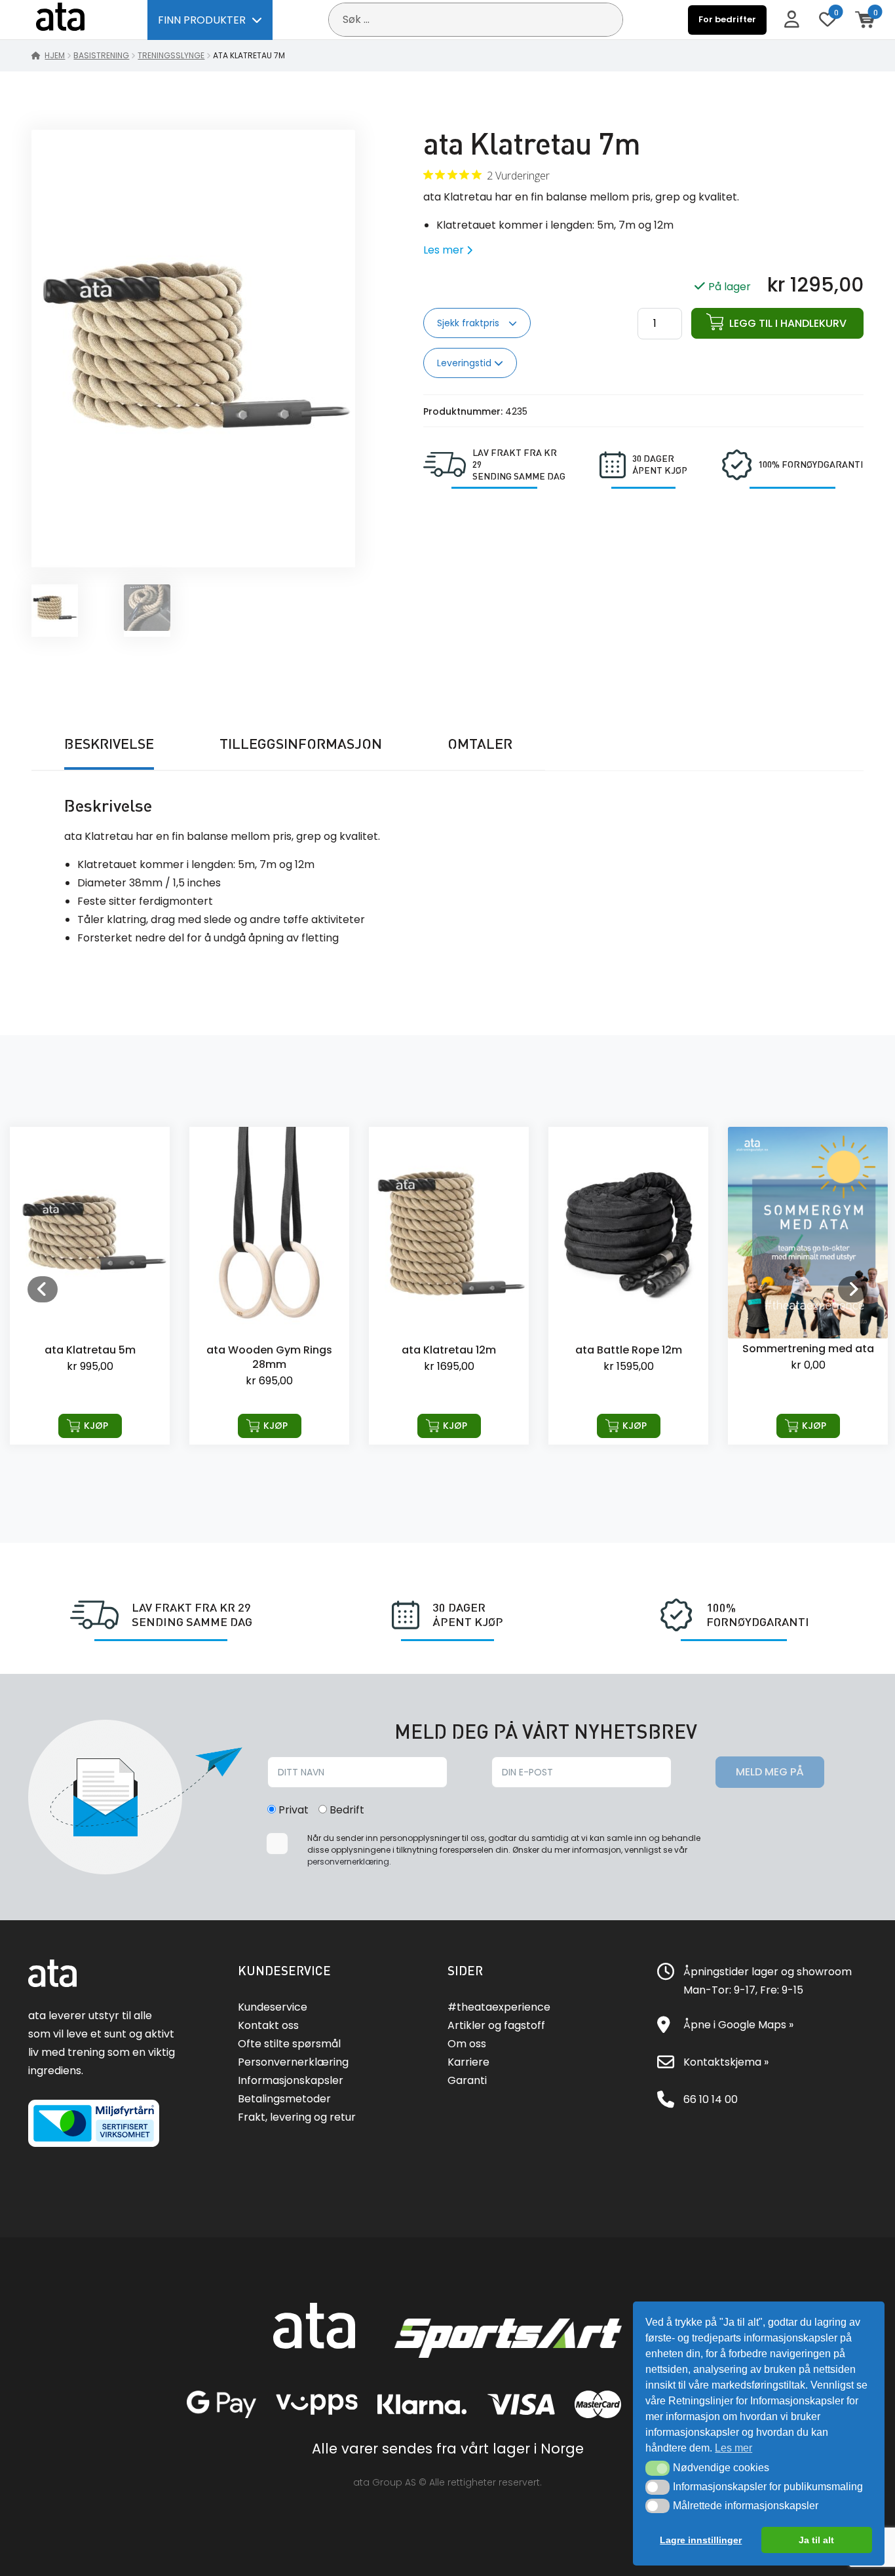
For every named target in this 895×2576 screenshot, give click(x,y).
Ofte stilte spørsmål (289, 2044)
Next (852, 1289)
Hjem (55, 55)
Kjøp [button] (96, 1426)
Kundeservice (273, 2007)
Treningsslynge (171, 55)
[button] (657, 2468)
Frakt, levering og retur (297, 2117)
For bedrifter (727, 19)
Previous (43, 1289)
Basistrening (101, 55)
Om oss (467, 2044)
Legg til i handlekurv (788, 323)
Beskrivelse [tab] (109, 744)
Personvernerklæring (293, 2062)
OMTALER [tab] (480, 744)
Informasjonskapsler (291, 2080)
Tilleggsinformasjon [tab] (301, 744)
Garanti (467, 2080)
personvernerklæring (348, 1862)
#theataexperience (499, 2007)
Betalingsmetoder (284, 2099)
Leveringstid (466, 363)
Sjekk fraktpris (469, 323)
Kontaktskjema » (726, 2062)
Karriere (468, 2062)
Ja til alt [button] (816, 2540)
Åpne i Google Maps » (738, 2025)
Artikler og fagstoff (496, 2025)
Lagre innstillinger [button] (701, 2540)
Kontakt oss (268, 2025)
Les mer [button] (733, 2448)
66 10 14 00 (711, 2099)
